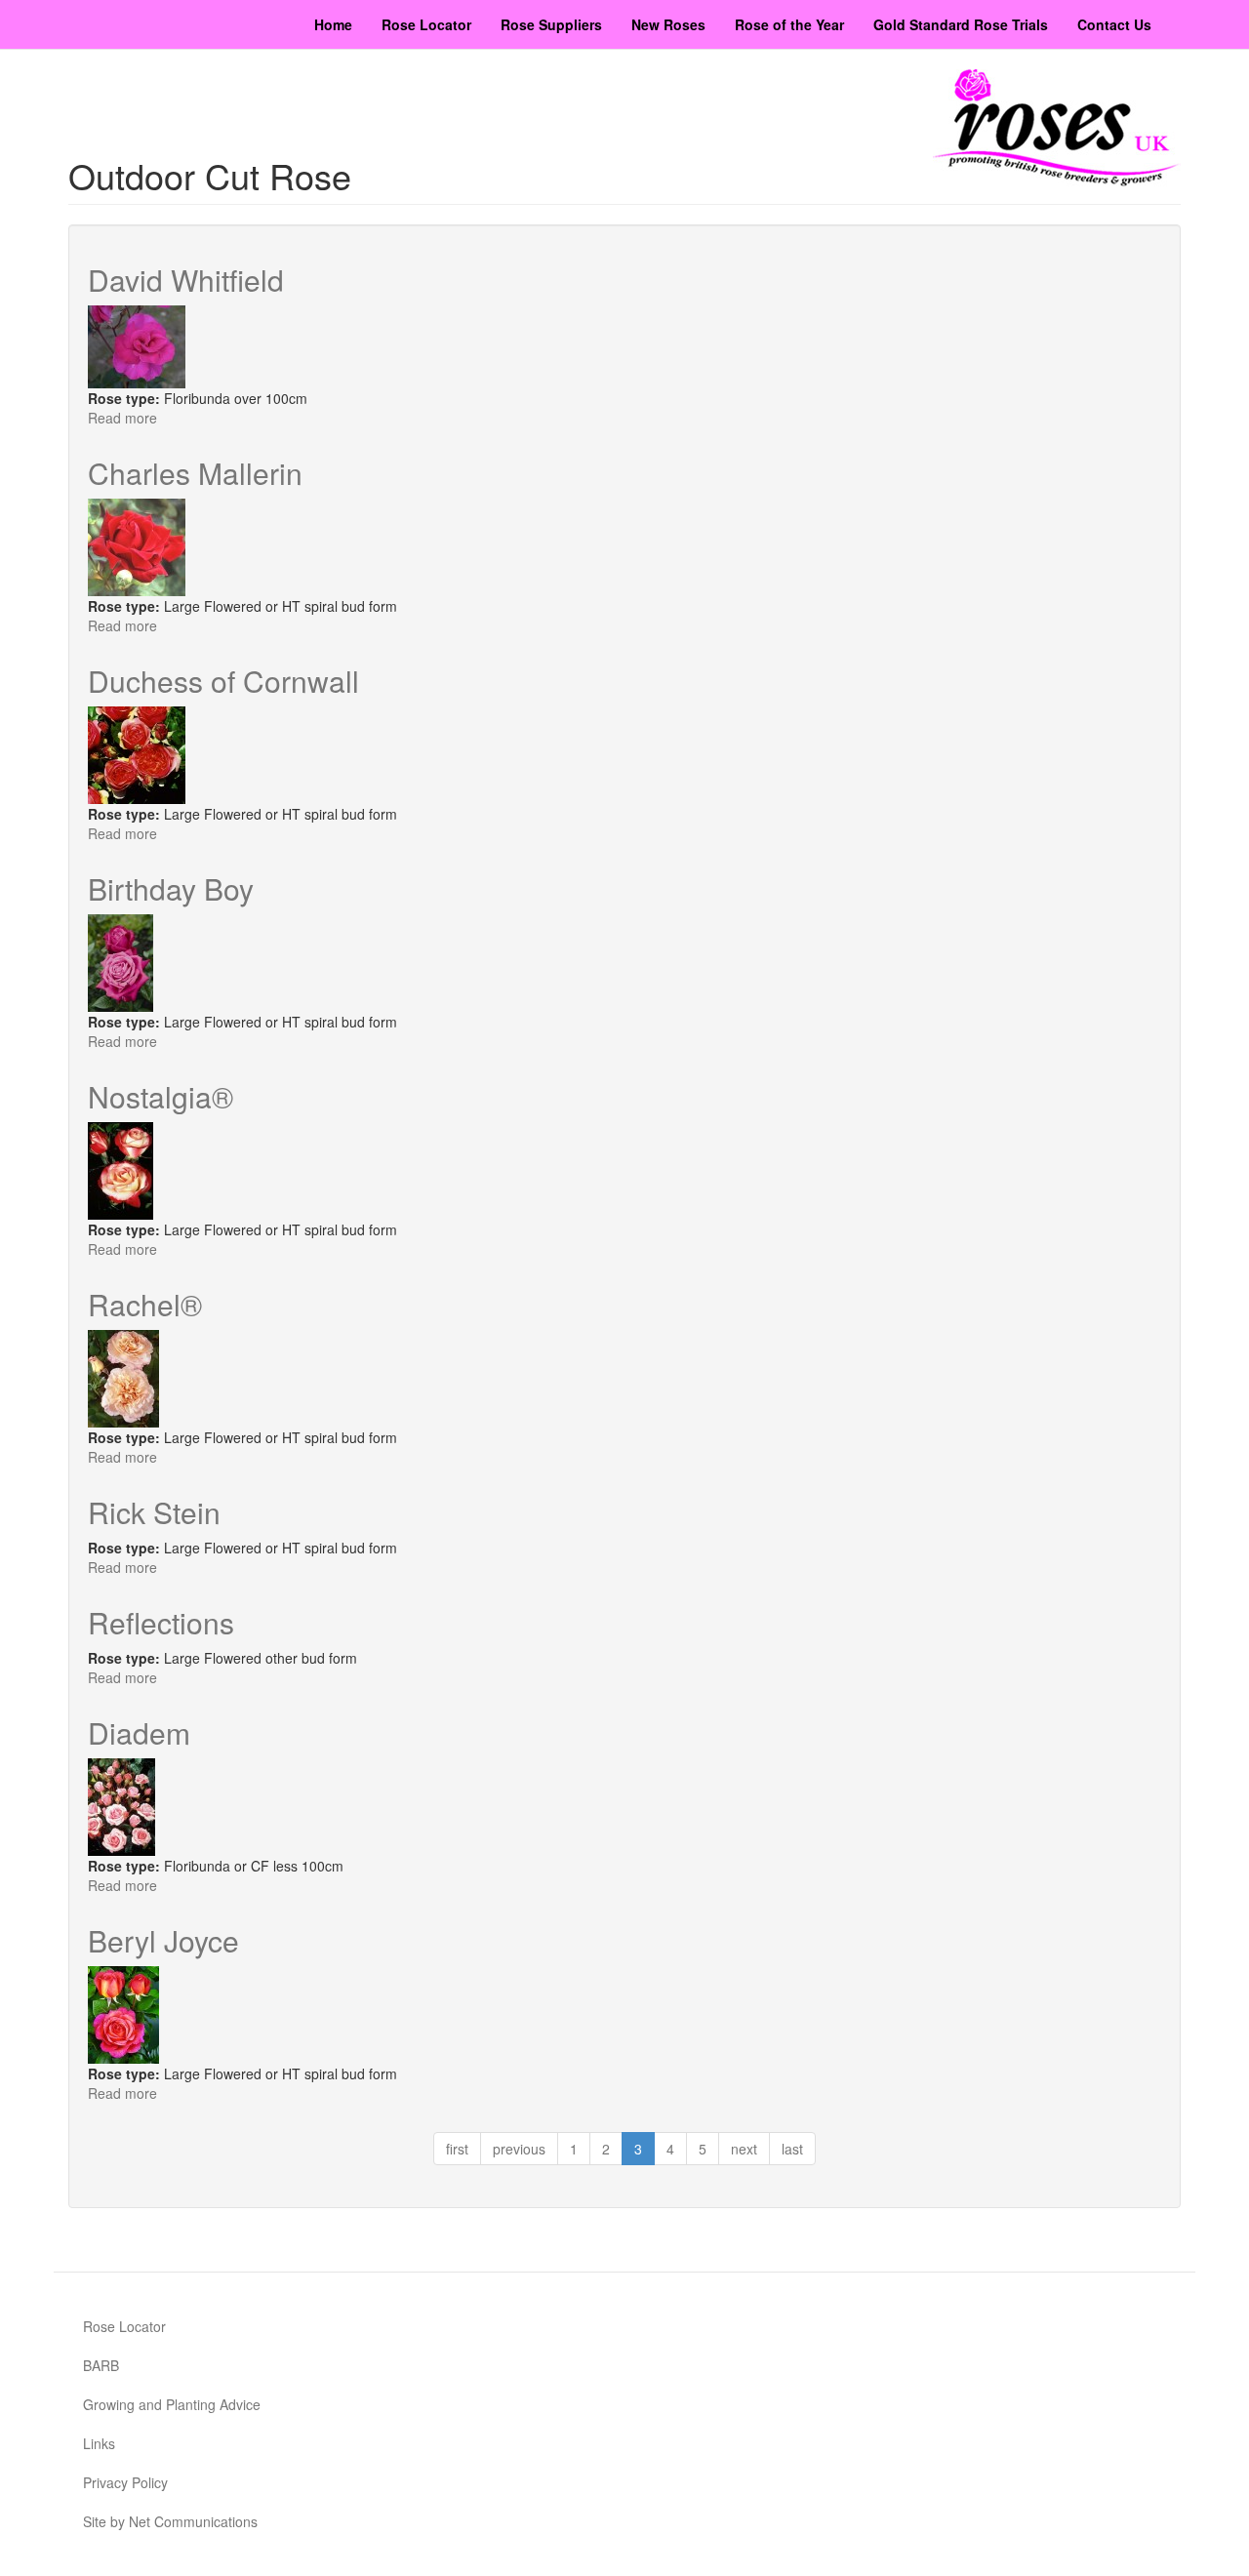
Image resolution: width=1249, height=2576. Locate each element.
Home (333, 24)
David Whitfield (186, 280)
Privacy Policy (125, 2482)
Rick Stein (154, 1512)
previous (519, 2149)
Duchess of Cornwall (223, 681)
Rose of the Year (789, 24)
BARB (101, 2365)
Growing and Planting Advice (172, 2404)
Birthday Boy (171, 888)
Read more (122, 418)
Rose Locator (426, 24)
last (792, 2149)
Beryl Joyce (163, 1940)
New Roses (668, 24)
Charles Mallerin (195, 473)
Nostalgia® (161, 1096)
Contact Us (1114, 24)
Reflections (161, 1622)
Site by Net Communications (170, 2521)
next (744, 2149)
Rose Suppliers (551, 24)
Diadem (139, 1732)
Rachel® (145, 1304)
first (457, 2149)
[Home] (1057, 128)
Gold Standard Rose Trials (961, 24)
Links (99, 2443)
